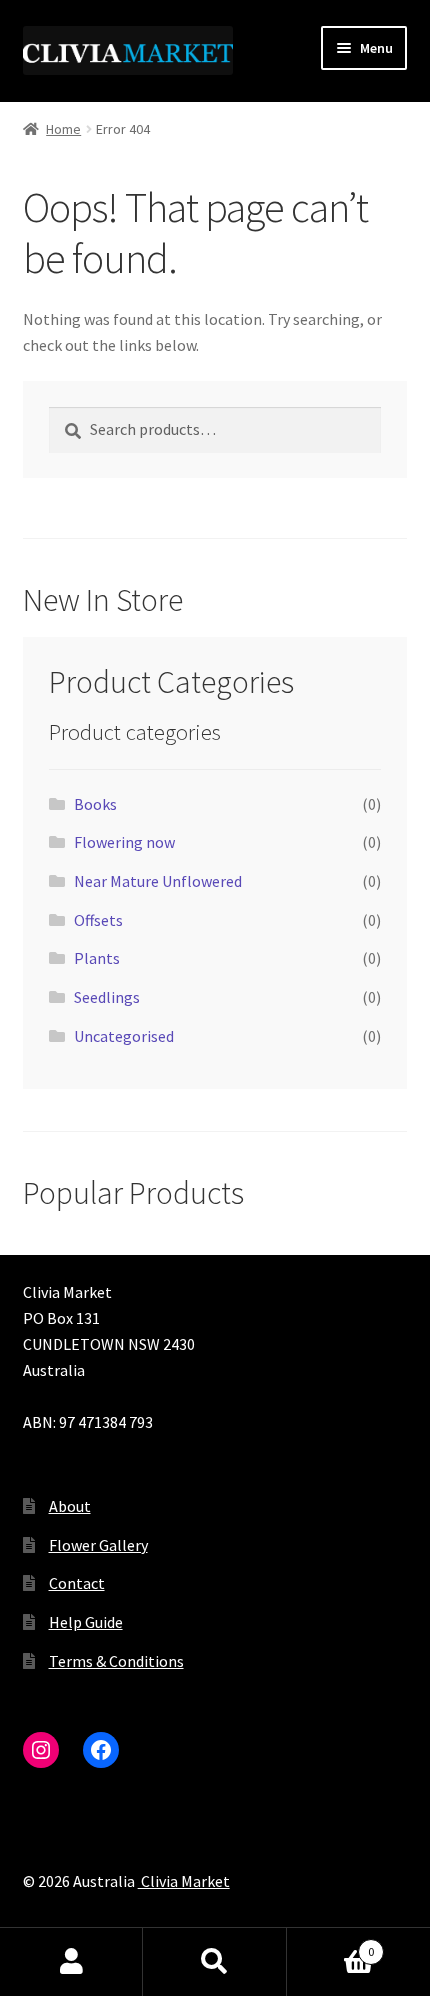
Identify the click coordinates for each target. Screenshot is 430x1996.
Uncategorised (124, 1036)
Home (63, 129)
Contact (77, 1583)
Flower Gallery (98, 1545)
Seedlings (107, 997)
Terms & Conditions (116, 1661)
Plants (97, 958)
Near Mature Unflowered (158, 881)
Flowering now (124, 842)
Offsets (98, 920)
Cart (331, 1944)
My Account (71, 1962)
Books (95, 804)
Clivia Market (184, 1881)
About (70, 1506)
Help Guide (86, 1622)
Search (214, 1962)
